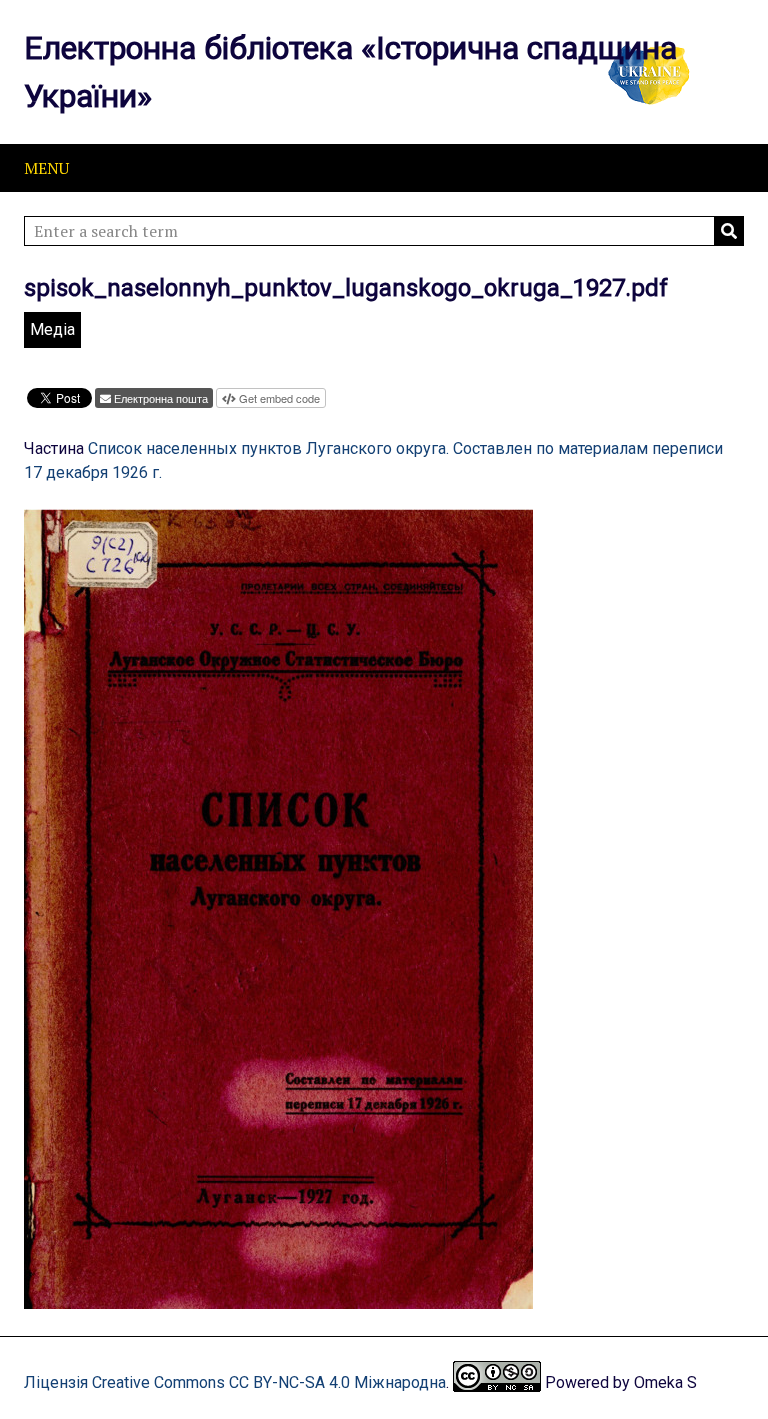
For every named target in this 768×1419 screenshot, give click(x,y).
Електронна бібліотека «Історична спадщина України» (350, 72)
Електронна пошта (161, 398)
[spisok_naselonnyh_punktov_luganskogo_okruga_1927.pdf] (278, 1299)
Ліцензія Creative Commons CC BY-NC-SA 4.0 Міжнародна (235, 1382)
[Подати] (729, 231)
